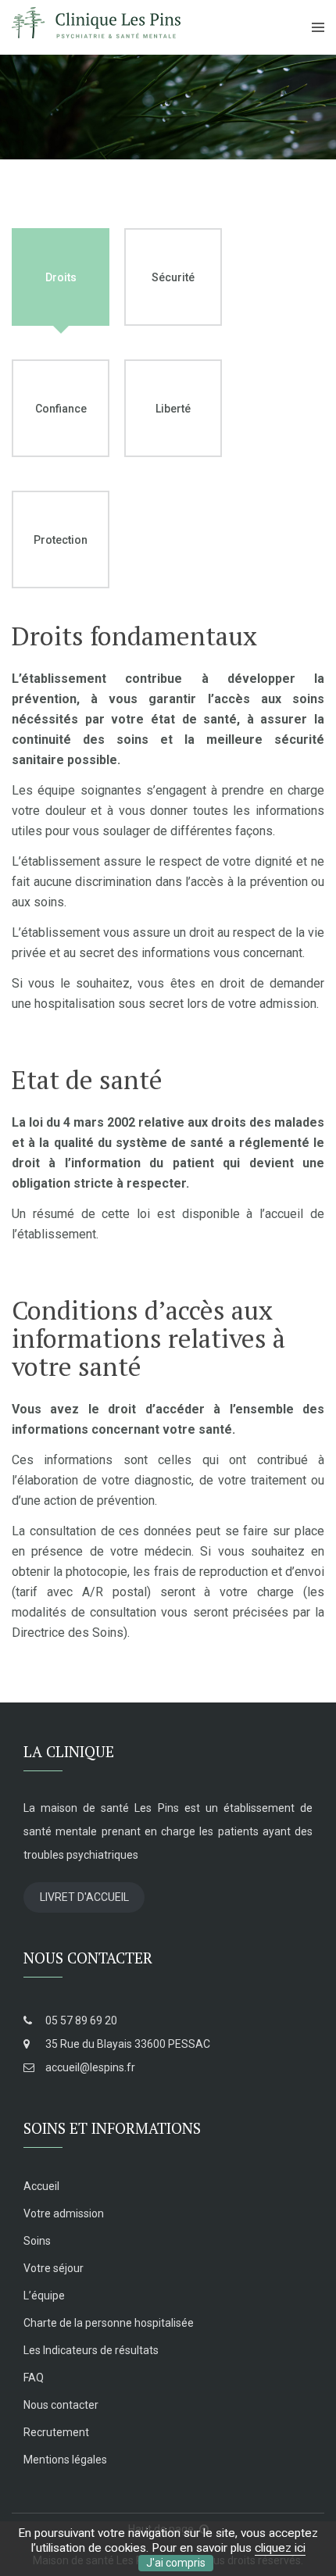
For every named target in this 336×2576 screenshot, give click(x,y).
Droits (61, 277)
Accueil (41, 2186)
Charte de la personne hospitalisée (109, 2323)
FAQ (34, 2378)
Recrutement (56, 2432)
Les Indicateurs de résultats (91, 2350)
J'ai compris (176, 2563)
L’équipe (44, 2296)
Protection (61, 540)
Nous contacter (61, 2405)
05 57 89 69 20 (80, 2020)
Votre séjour (54, 2268)
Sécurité (173, 277)
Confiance (61, 409)
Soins (37, 2241)
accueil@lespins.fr (89, 2067)
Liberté (173, 409)
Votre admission (64, 2213)
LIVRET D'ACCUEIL (84, 1897)
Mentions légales (65, 2460)
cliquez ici (280, 2548)
